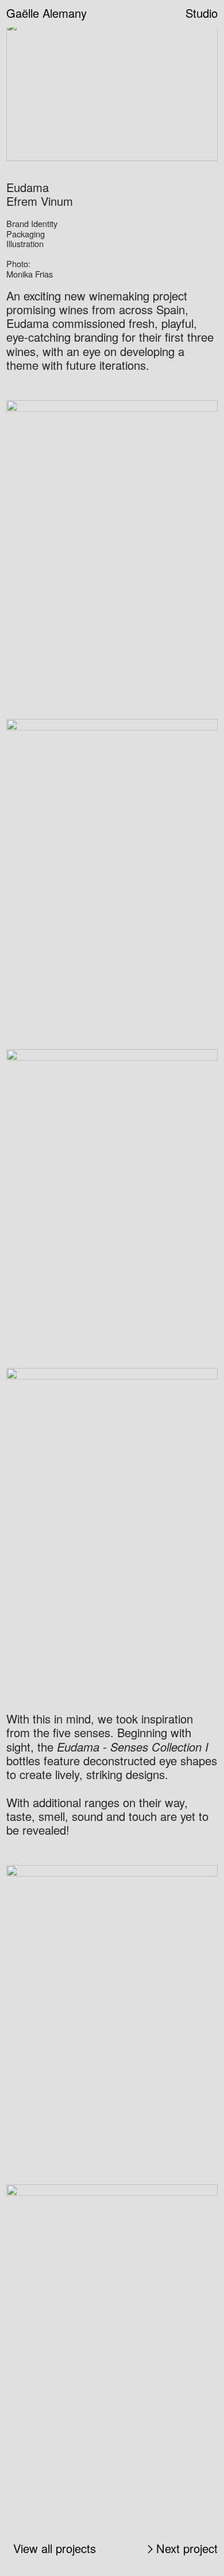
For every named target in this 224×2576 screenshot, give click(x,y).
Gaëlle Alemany (47, 13)
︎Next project (181, 2548)
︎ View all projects (53, 2548)
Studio (202, 13)
